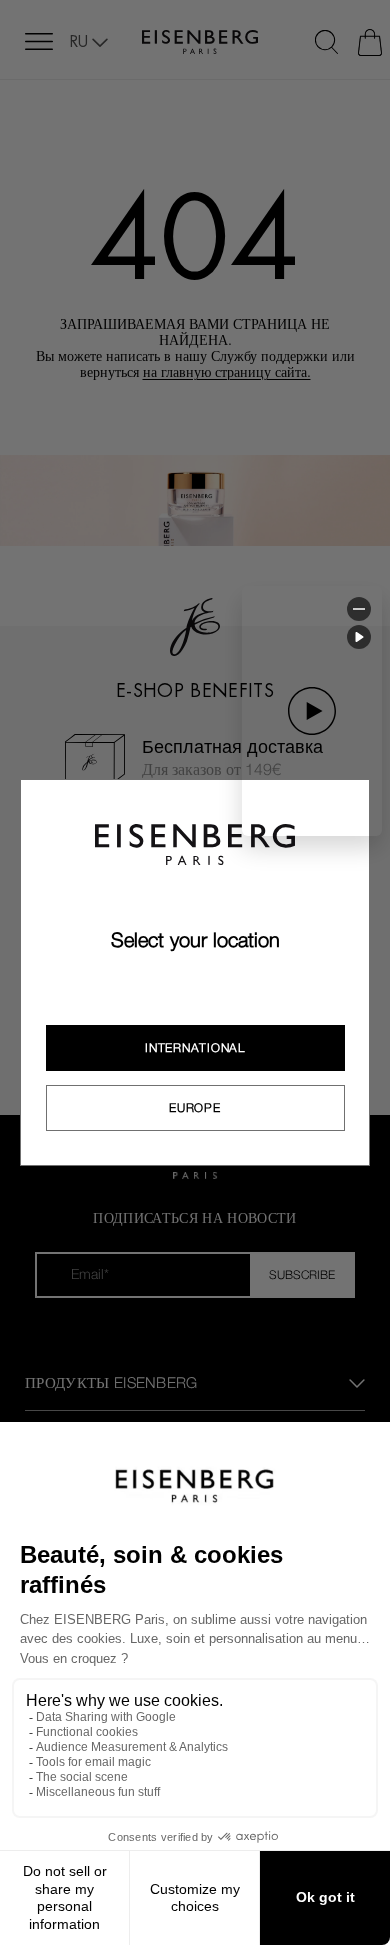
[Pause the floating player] (359, 637)
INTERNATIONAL (194, 1048)
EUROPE (194, 1108)
